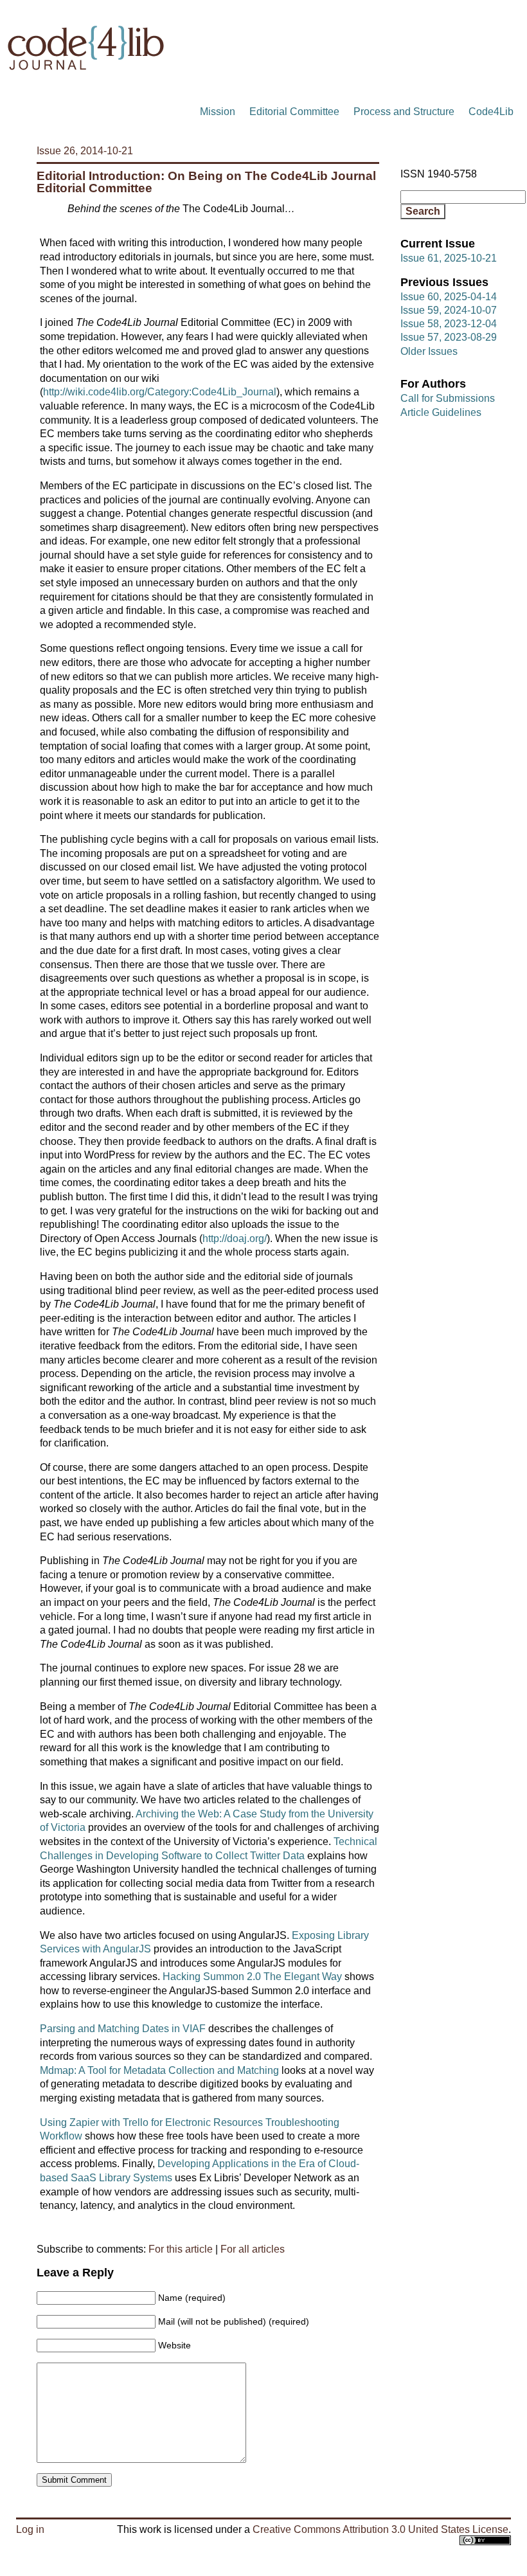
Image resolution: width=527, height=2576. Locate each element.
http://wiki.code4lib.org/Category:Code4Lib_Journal (160, 392)
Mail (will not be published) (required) (234, 2321)
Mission (218, 112)
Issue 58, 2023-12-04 (449, 324)
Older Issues (429, 351)
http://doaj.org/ (235, 1238)
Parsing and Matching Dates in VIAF (123, 2029)
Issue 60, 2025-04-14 (449, 297)
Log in (30, 2529)
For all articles (253, 2249)
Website (174, 2345)
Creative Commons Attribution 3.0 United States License (380, 2529)
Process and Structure (404, 112)
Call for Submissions (448, 398)
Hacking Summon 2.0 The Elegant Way (252, 1977)
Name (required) (192, 2298)
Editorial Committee (294, 112)
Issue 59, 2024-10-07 (449, 310)
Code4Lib (491, 112)
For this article (181, 2249)
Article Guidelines (441, 412)
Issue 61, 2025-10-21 (449, 258)
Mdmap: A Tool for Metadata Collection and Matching (159, 2070)
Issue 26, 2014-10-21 (85, 151)
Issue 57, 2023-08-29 (449, 337)
